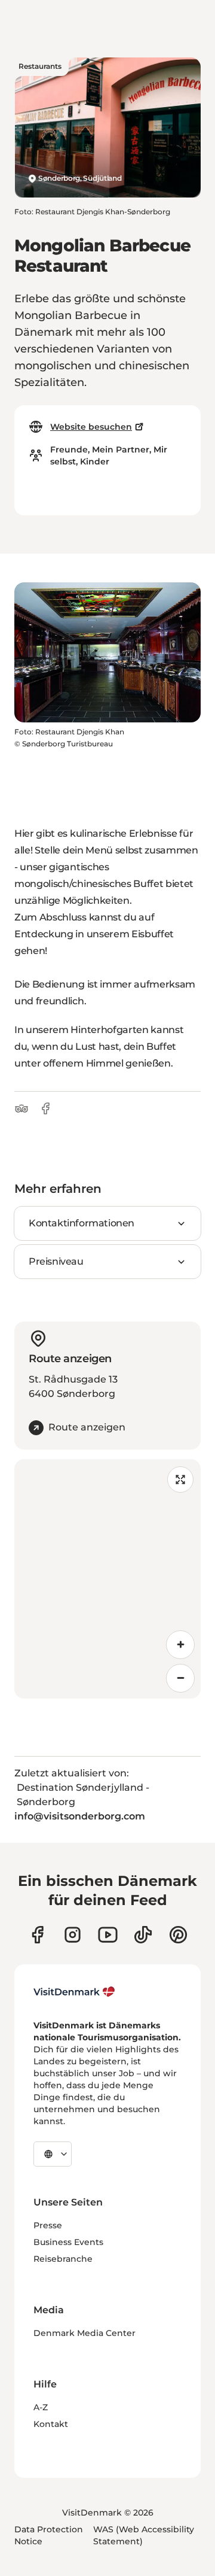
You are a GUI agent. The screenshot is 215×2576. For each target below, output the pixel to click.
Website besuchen (91, 427)
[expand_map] (180, 1480)
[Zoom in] (180, 1645)
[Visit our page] (73, 1935)
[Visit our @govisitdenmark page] (143, 1935)
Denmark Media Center (85, 2333)
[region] (107, 1579)
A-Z (41, 2407)
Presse (48, 2225)
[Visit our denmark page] (37, 1935)
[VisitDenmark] (74, 1992)
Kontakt (51, 2424)
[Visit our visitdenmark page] (108, 1935)
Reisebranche (63, 2259)
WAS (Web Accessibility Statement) (144, 2535)
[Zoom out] (180, 1678)
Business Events (68, 2242)
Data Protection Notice (49, 2535)
